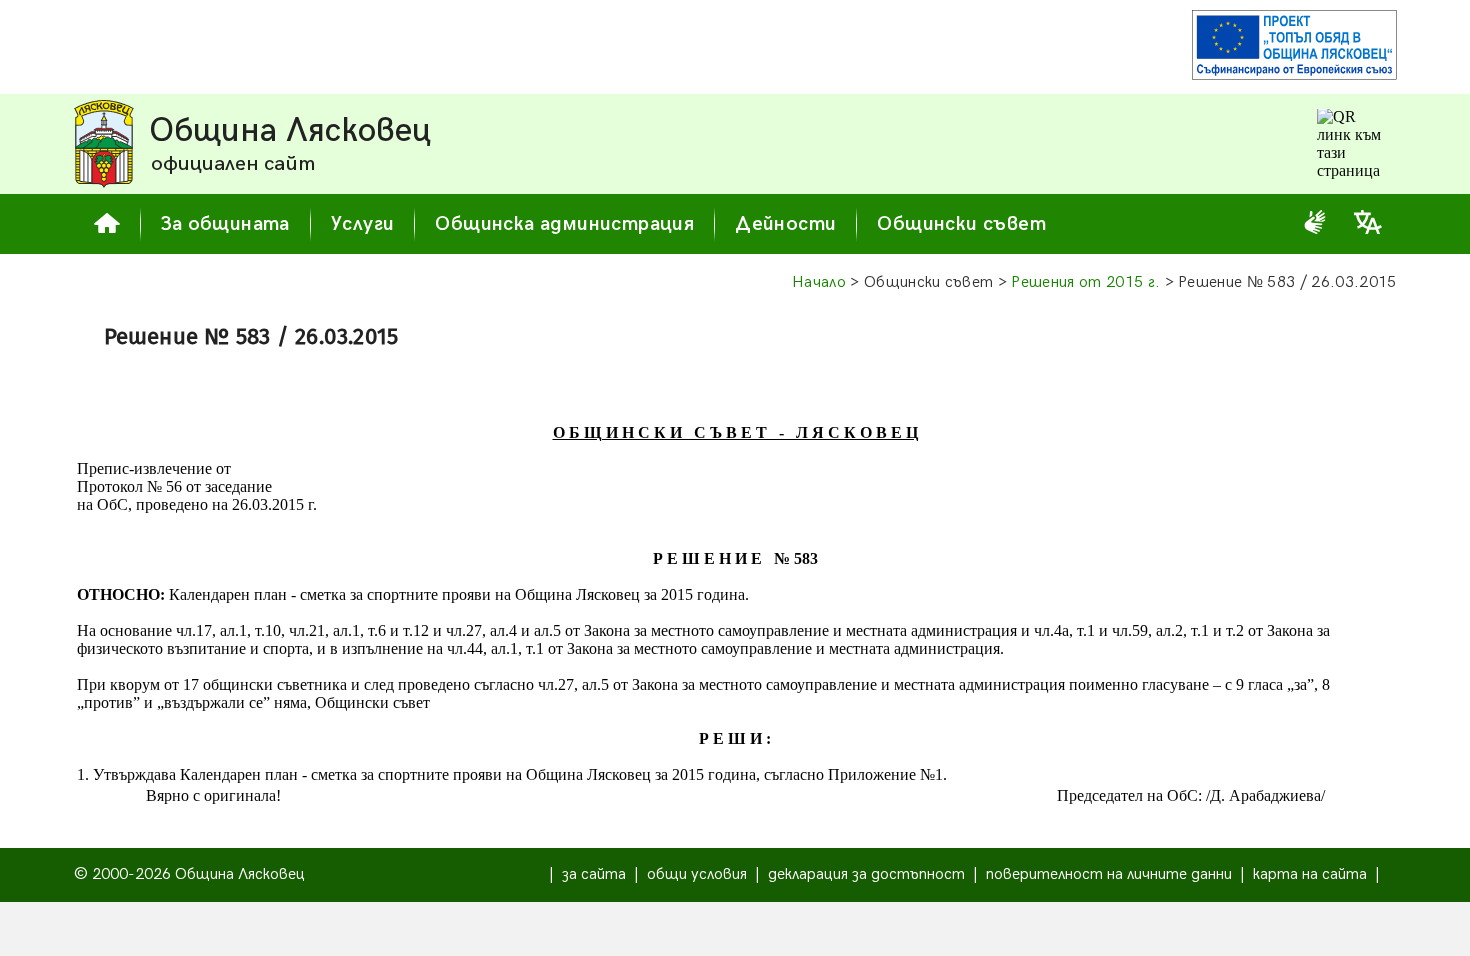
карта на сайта (1310, 874)
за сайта (594, 874)
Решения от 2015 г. (1085, 282)
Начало (819, 282)
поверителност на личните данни (1109, 874)
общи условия (697, 874)
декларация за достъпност (866, 874)
